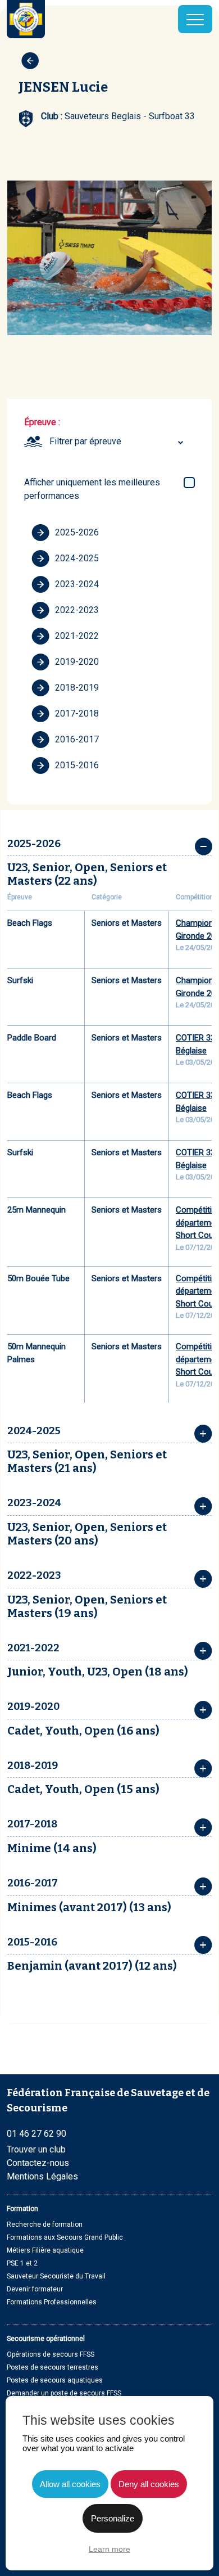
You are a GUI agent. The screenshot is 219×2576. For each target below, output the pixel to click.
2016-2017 (77, 739)
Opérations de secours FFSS (51, 2354)
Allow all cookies (70, 2484)
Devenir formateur (35, 2289)
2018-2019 (77, 688)
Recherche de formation (45, 2224)
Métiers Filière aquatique (45, 2250)
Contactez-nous (38, 2163)
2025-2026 (77, 532)
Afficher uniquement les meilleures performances (92, 489)
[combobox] (118, 442)
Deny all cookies (149, 2484)
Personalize (113, 2518)
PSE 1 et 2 (22, 2263)
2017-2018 (77, 713)
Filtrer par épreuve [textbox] (85, 441)
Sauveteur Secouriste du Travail (56, 2276)
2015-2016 (77, 765)
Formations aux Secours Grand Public (65, 2237)
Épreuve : (42, 422)
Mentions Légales (42, 2176)
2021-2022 (77, 636)
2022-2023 (77, 610)
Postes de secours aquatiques (55, 2380)
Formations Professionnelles (52, 2302)
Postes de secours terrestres (53, 2367)
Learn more (109, 2549)
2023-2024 (77, 584)
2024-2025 (77, 558)
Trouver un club (36, 2149)
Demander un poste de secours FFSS (64, 2393)
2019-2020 (77, 662)
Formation (22, 2209)
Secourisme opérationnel (46, 2339)
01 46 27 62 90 (36, 2134)
